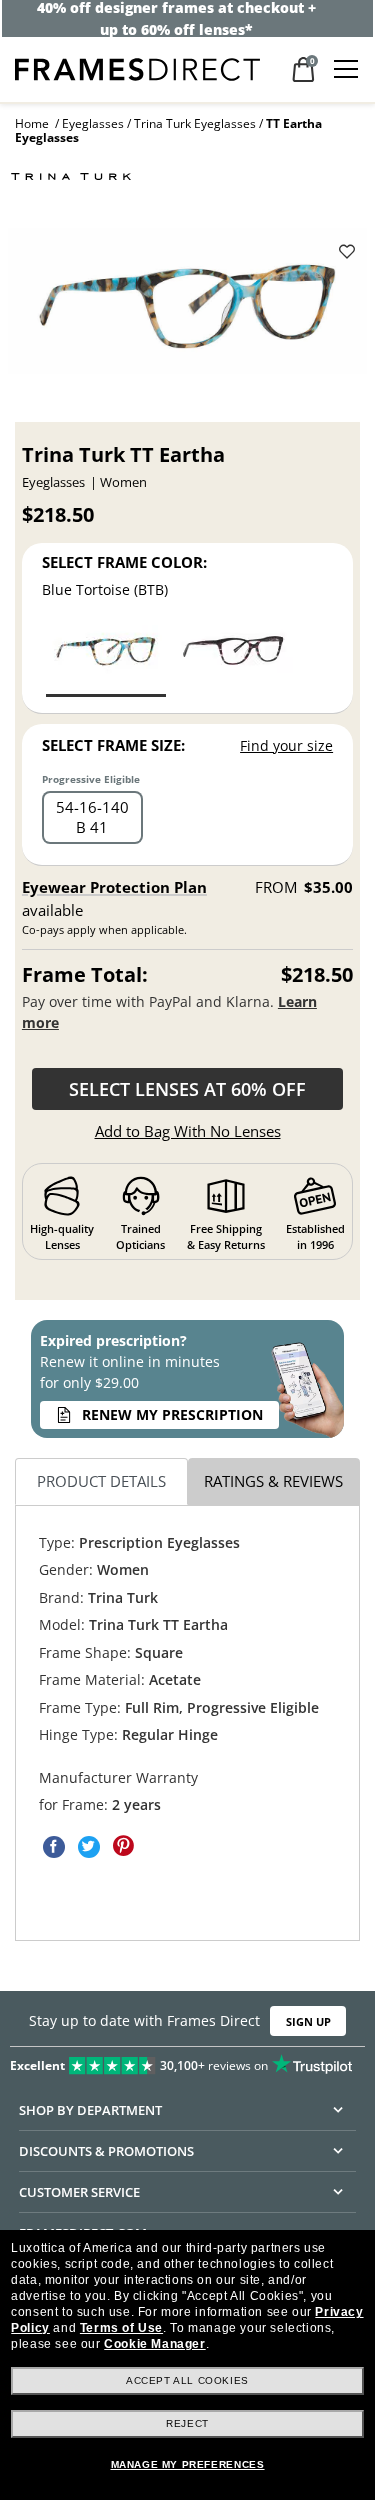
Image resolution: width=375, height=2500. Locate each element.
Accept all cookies (187, 2380)
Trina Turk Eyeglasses (195, 123)
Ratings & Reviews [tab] (273, 1482)
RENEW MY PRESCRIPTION (172, 1414)
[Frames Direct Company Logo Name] (137, 67)
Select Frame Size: (113, 745)
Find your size (286, 745)
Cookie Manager (154, 2344)
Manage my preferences (188, 2464)
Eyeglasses (93, 123)
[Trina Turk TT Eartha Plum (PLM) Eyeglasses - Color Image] (233, 659)
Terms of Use (121, 2328)
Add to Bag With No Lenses (188, 1131)
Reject (187, 2423)
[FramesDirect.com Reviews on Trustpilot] (187, 2061)
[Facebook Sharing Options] (54, 1847)
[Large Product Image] (188, 307)
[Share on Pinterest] (124, 1847)
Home (32, 123)
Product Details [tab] (101, 1482)
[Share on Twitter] (89, 1847)
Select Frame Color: (124, 562)
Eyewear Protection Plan (114, 887)
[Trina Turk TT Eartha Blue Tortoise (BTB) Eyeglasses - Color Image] (106, 659)
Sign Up (308, 2021)
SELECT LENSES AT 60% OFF (187, 1089)
